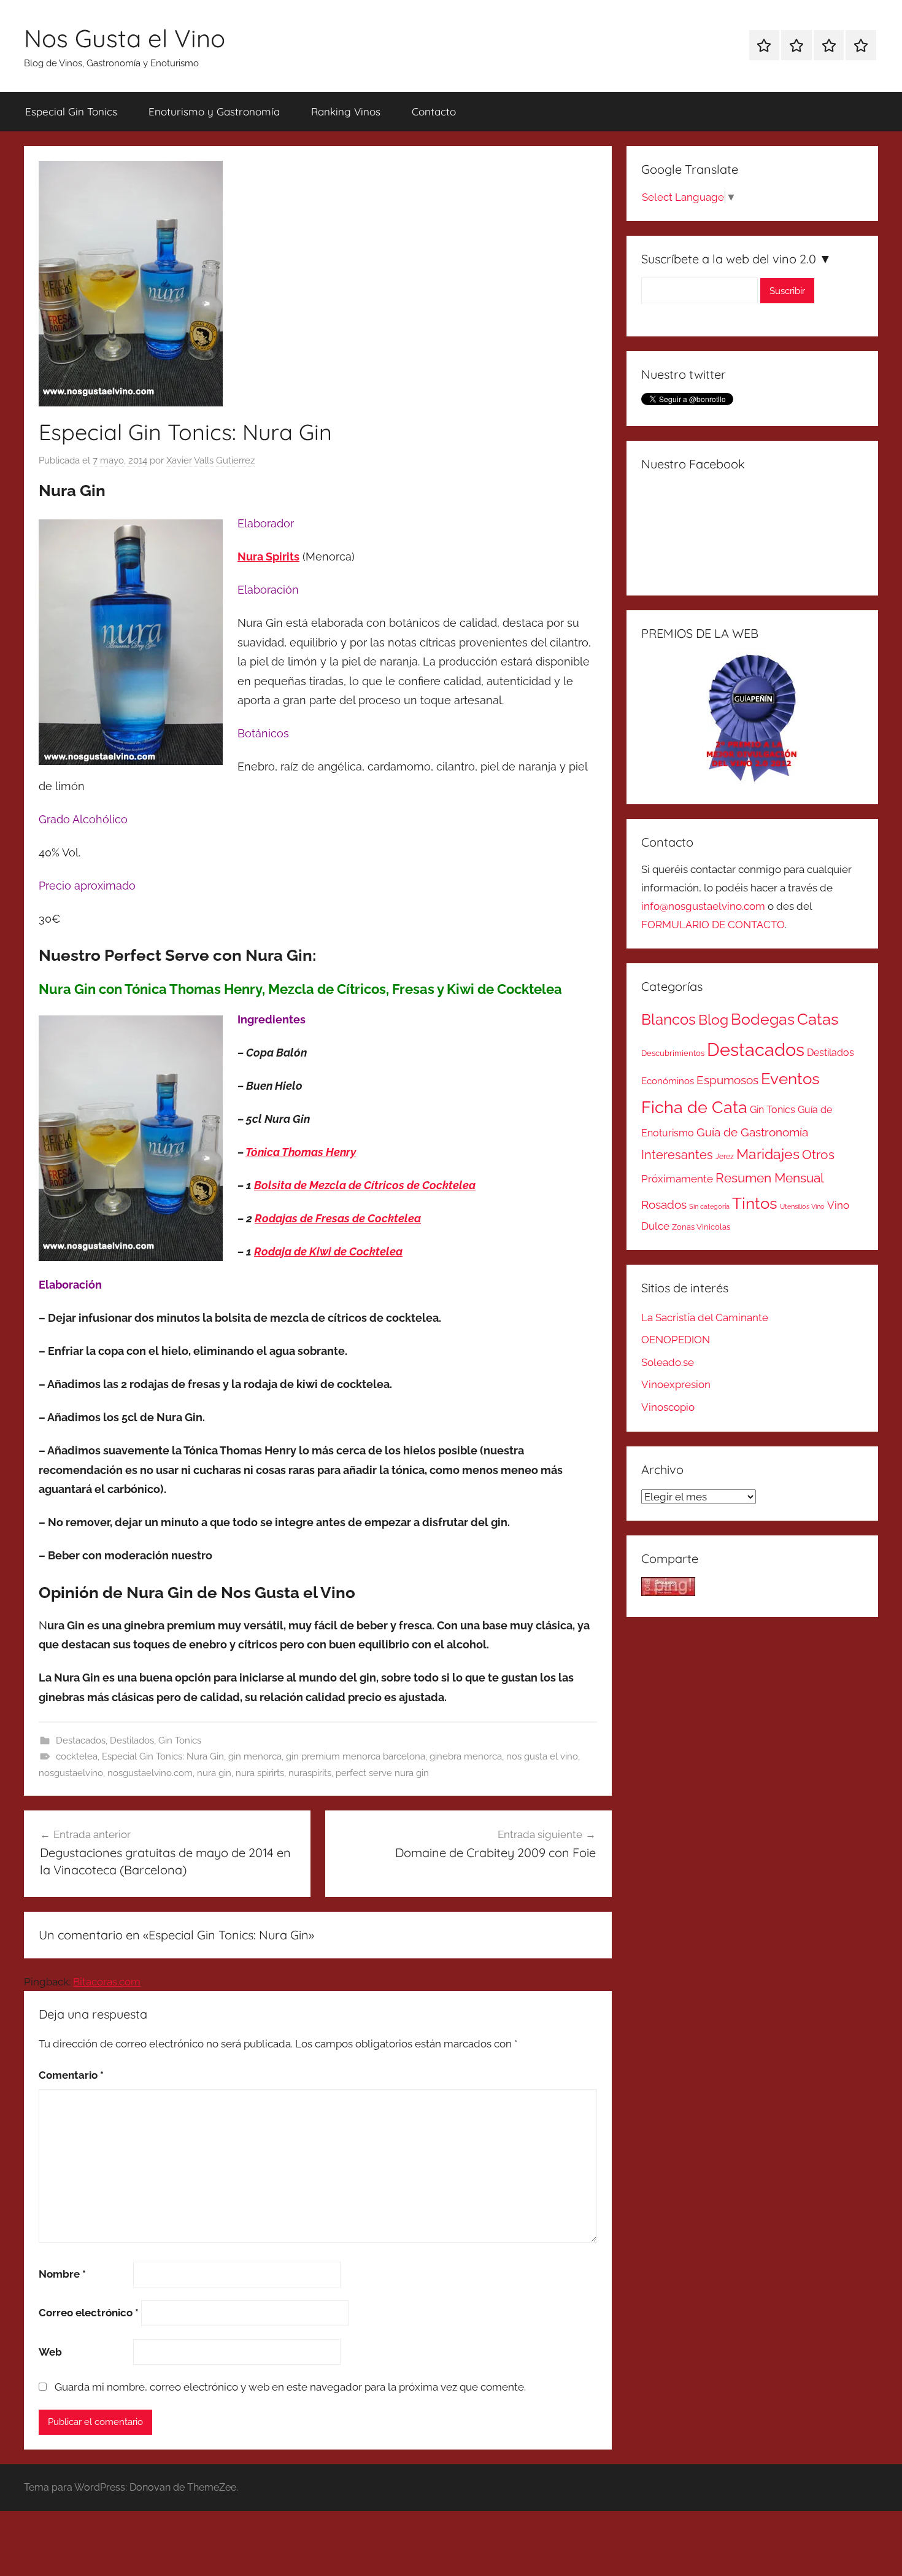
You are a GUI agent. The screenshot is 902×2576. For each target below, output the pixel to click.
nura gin (214, 1773)
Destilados (132, 1740)
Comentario (71, 2075)
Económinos (668, 1081)
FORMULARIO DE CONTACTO (713, 925)
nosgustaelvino (71, 1773)
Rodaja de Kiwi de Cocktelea (328, 1251)
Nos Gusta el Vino (125, 38)
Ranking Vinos (346, 111)
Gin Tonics (180, 1740)
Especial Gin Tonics (71, 111)
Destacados (81, 1740)
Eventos (790, 1079)
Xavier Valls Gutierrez (210, 460)
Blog (713, 1020)
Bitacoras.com (107, 1982)
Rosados (664, 1205)
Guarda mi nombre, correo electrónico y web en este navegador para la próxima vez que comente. (290, 2387)
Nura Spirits (268, 557)
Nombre (62, 2274)
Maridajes (768, 1154)
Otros (818, 1155)
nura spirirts (260, 1773)
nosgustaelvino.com (150, 1773)
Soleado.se (668, 1362)
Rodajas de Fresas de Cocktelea (338, 1218)
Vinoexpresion (676, 1384)
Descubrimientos (673, 1053)
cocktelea (77, 1756)
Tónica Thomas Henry (301, 1152)
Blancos (669, 1020)
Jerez (725, 1157)
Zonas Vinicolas (701, 1227)
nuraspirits (310, 1773)
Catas (818, 1019)
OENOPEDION (676, 1340)
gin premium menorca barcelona (356, 1756)
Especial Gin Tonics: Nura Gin (163, 1756)
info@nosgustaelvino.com (703, 906)
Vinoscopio (668, 1407)
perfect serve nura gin (382, 1773)
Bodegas (763, 1019)
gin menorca (255, 1756)
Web (50, 2352)
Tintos (755, 1203)
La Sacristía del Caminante (705, 1317)
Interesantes (677, 1155)
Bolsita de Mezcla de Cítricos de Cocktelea (365, 1185)
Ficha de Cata (694, 1107)
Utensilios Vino (802, 1206)
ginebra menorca (466, 1756)
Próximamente (677, 1179)
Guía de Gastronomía (752, 1132)
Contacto (434, 111)
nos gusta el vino (542, 1756)
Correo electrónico (89, 2313)
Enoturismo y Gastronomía (214, 111)
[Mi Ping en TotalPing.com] (668, 1593)
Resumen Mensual (770, 1178)
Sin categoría (709, 1206)
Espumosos (727, 1080)
